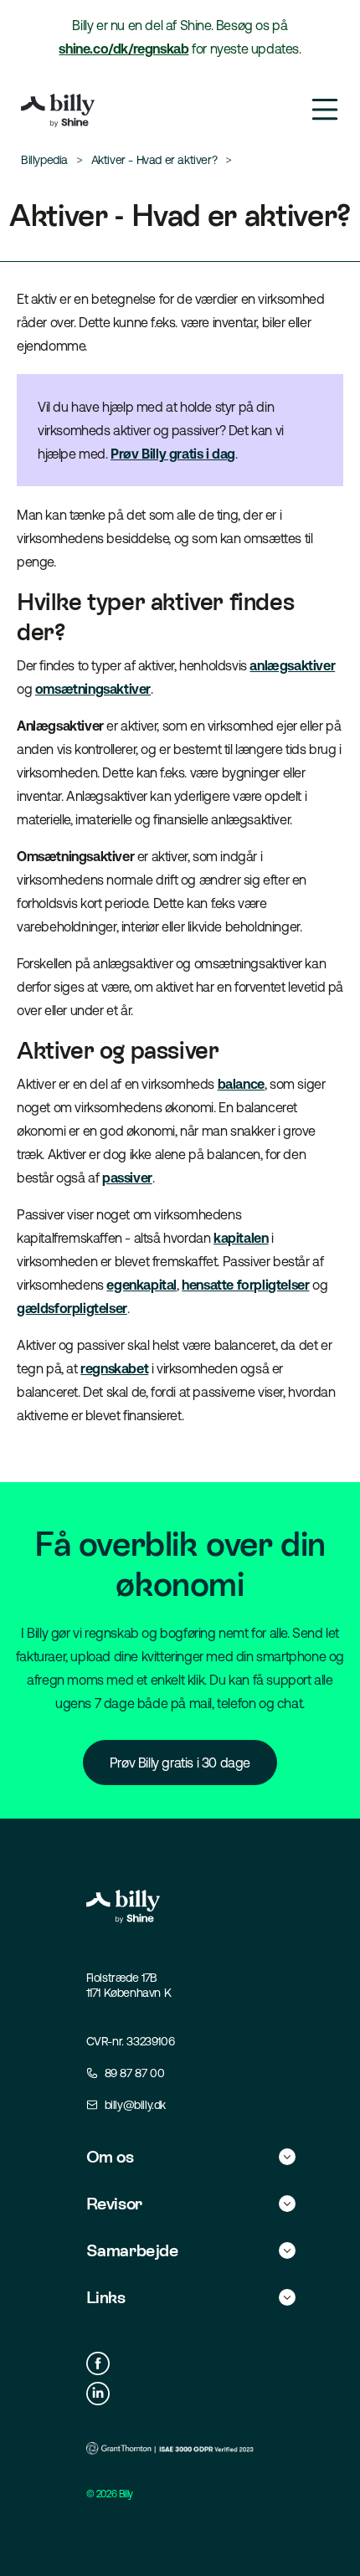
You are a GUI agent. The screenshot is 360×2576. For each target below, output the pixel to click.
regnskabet (114, 1368)
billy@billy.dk (135, 2105)
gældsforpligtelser (72, 1308)
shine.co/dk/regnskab (123, 49)
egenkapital (141, 1285)
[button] (191, 2157)
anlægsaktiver (292, 665)
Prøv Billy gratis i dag (173, 454)
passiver (127, 1178)
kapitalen (241, 1238)
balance (241, 1084)
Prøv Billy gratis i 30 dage (180, 1763)
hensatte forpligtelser (245, 1285)
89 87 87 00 (135, 2073)
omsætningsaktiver (93, 689)
